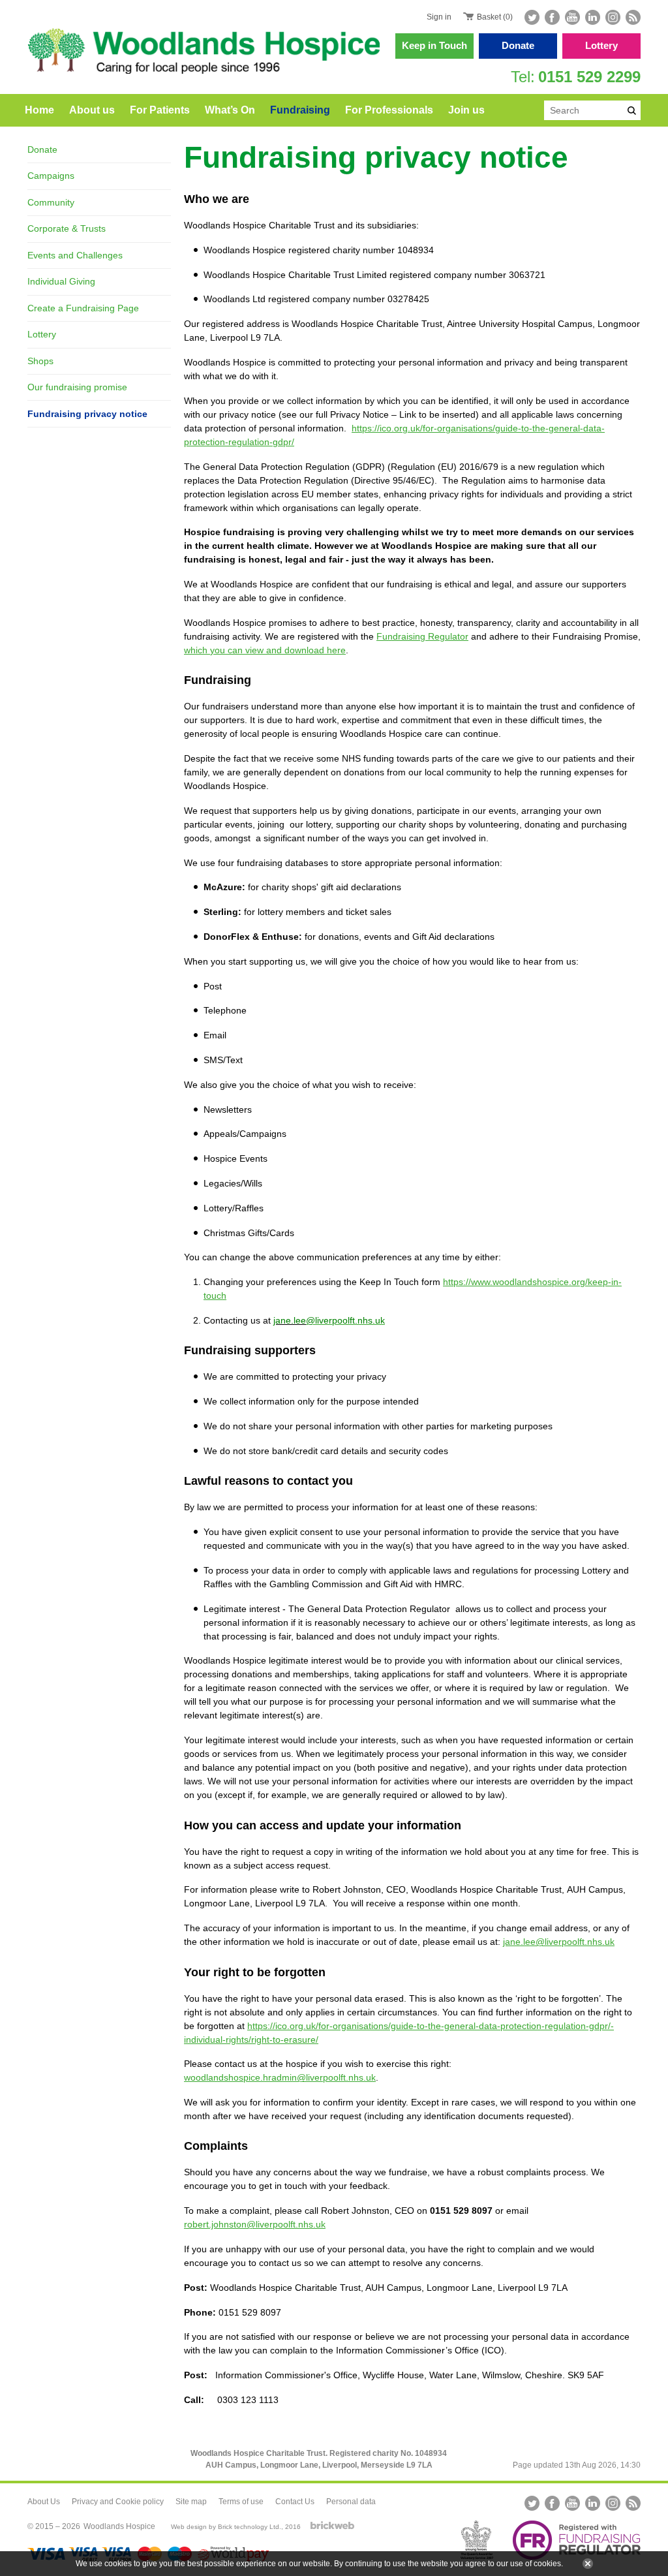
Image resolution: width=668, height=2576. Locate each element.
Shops (40, 361)
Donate (518, 45)
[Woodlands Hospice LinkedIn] (593, 17)
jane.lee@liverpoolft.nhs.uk (559, 1942)
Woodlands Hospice (119, 2526)
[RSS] (632, 17)
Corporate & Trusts (67, 228)
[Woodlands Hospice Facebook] (552, 17)
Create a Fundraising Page (83, 308)
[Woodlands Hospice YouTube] (572, 17)
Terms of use (241, 2502)
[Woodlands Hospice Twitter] (533, 17)
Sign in (439, 17)
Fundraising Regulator (422, 636)
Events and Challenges (75, 255)
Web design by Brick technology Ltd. (226, 2527)
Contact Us (295, 2502)
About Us (44, 2502)
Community (51, 202)
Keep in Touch (434, 45)
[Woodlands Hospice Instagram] (613, 17)
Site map (191, 2502)
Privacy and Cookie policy (118, 2502)
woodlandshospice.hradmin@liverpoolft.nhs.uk (280, 2077)
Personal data (351, 2502)
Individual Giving (61, 281)
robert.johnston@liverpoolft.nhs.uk (255, 2224)
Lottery (601, 45)
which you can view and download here (265, 650)
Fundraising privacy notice (87, 414)
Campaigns (51, 176)
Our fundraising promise (77, 387)
